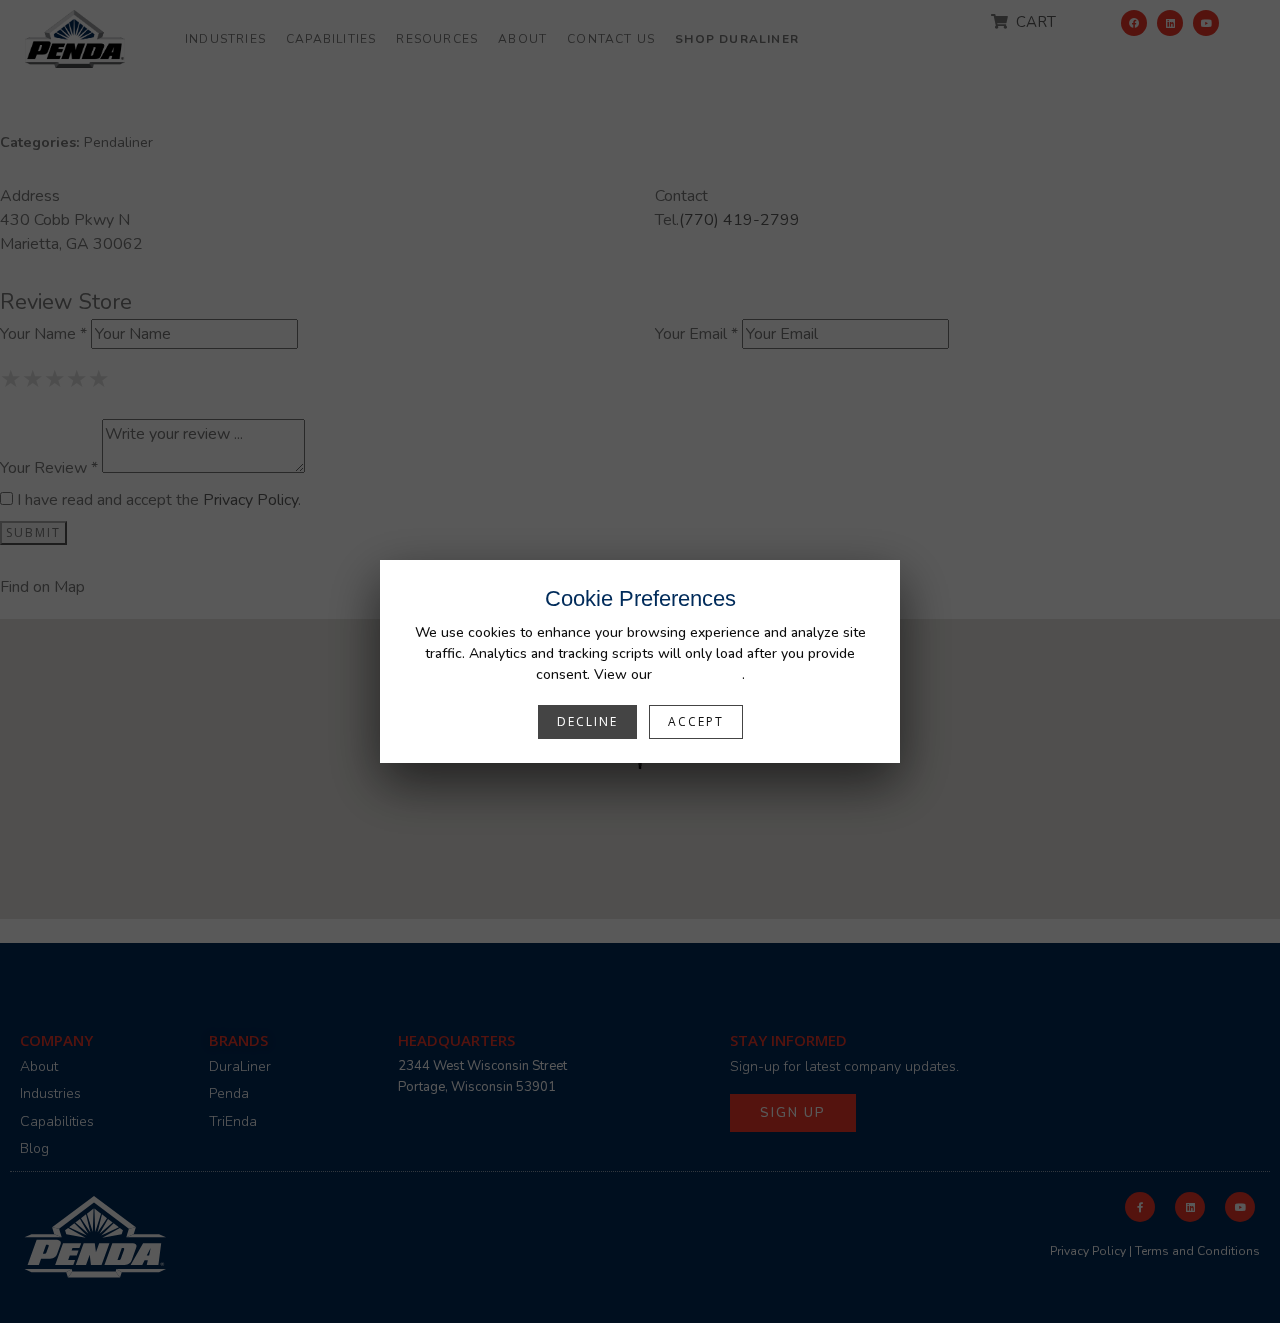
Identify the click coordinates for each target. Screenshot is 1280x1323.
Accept (696, 721)
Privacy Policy (699, 674)
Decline (587, 721)
